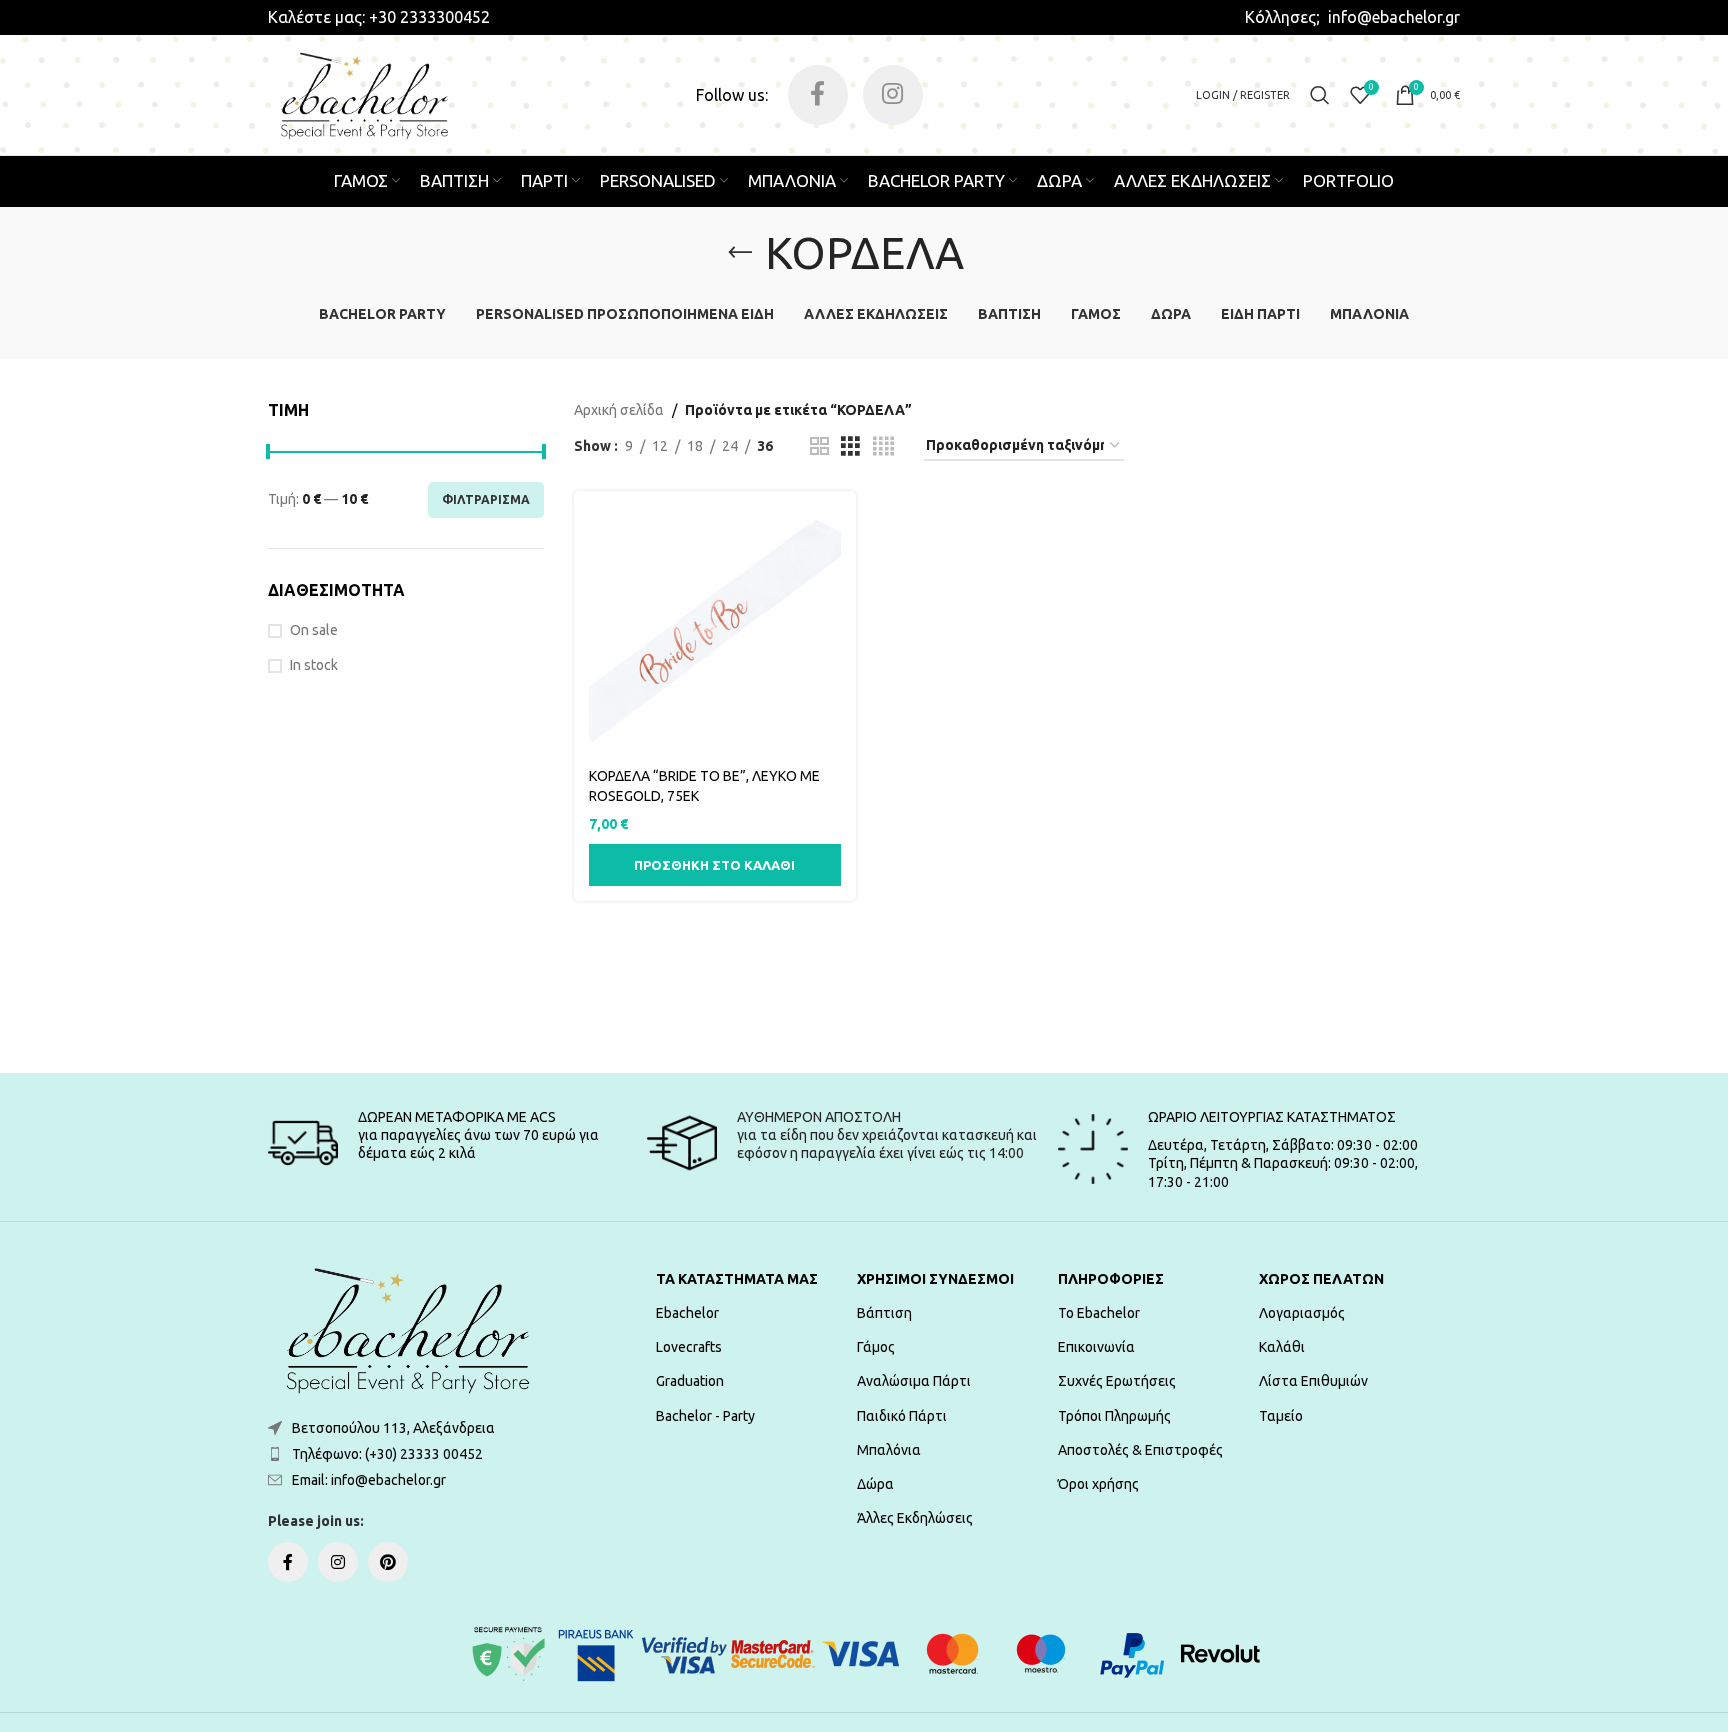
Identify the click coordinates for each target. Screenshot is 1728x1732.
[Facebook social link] (818, 95)
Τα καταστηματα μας (737, 1279)
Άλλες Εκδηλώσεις (915, 1518)
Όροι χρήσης (1098, 1484)
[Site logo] (364, 94)
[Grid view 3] (850, 446)
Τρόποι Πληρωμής (1114, 1416)
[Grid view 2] (819, 446)
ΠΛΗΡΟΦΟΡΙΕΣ (1111, 1279)
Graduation (690, 1381)
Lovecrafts (689, 1347)
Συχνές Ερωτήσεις (1117, 1381)
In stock (314, 665)
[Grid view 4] (883, 446)
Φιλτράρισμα (486, 499)
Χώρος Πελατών (1321, 1279)
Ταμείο (1281, 1416)
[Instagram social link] (893, 95)
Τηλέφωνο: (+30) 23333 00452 (387, 1454)
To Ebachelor (1099, 1313)
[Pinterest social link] (388, 1562)
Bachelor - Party (705, 1416)
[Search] (1320, 95)
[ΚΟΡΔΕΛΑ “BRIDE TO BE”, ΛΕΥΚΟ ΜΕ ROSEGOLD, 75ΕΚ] (715, 632)
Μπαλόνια (889, 1450)
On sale (314, 630)
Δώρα (875, 1484)
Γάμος (876, 1347)
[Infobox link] (379, 17)
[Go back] (740, 253)
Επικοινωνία (1096, 1347)
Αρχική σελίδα (619, 410)
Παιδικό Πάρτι (902, 1416)
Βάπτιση (884, 1313)
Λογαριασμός (1302, 1313)
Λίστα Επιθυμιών (1313, 1381)
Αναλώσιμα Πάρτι (914, 1381)
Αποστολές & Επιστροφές (1140, 1450)
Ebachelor (687, 1313)
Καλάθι (1282, 1347)
